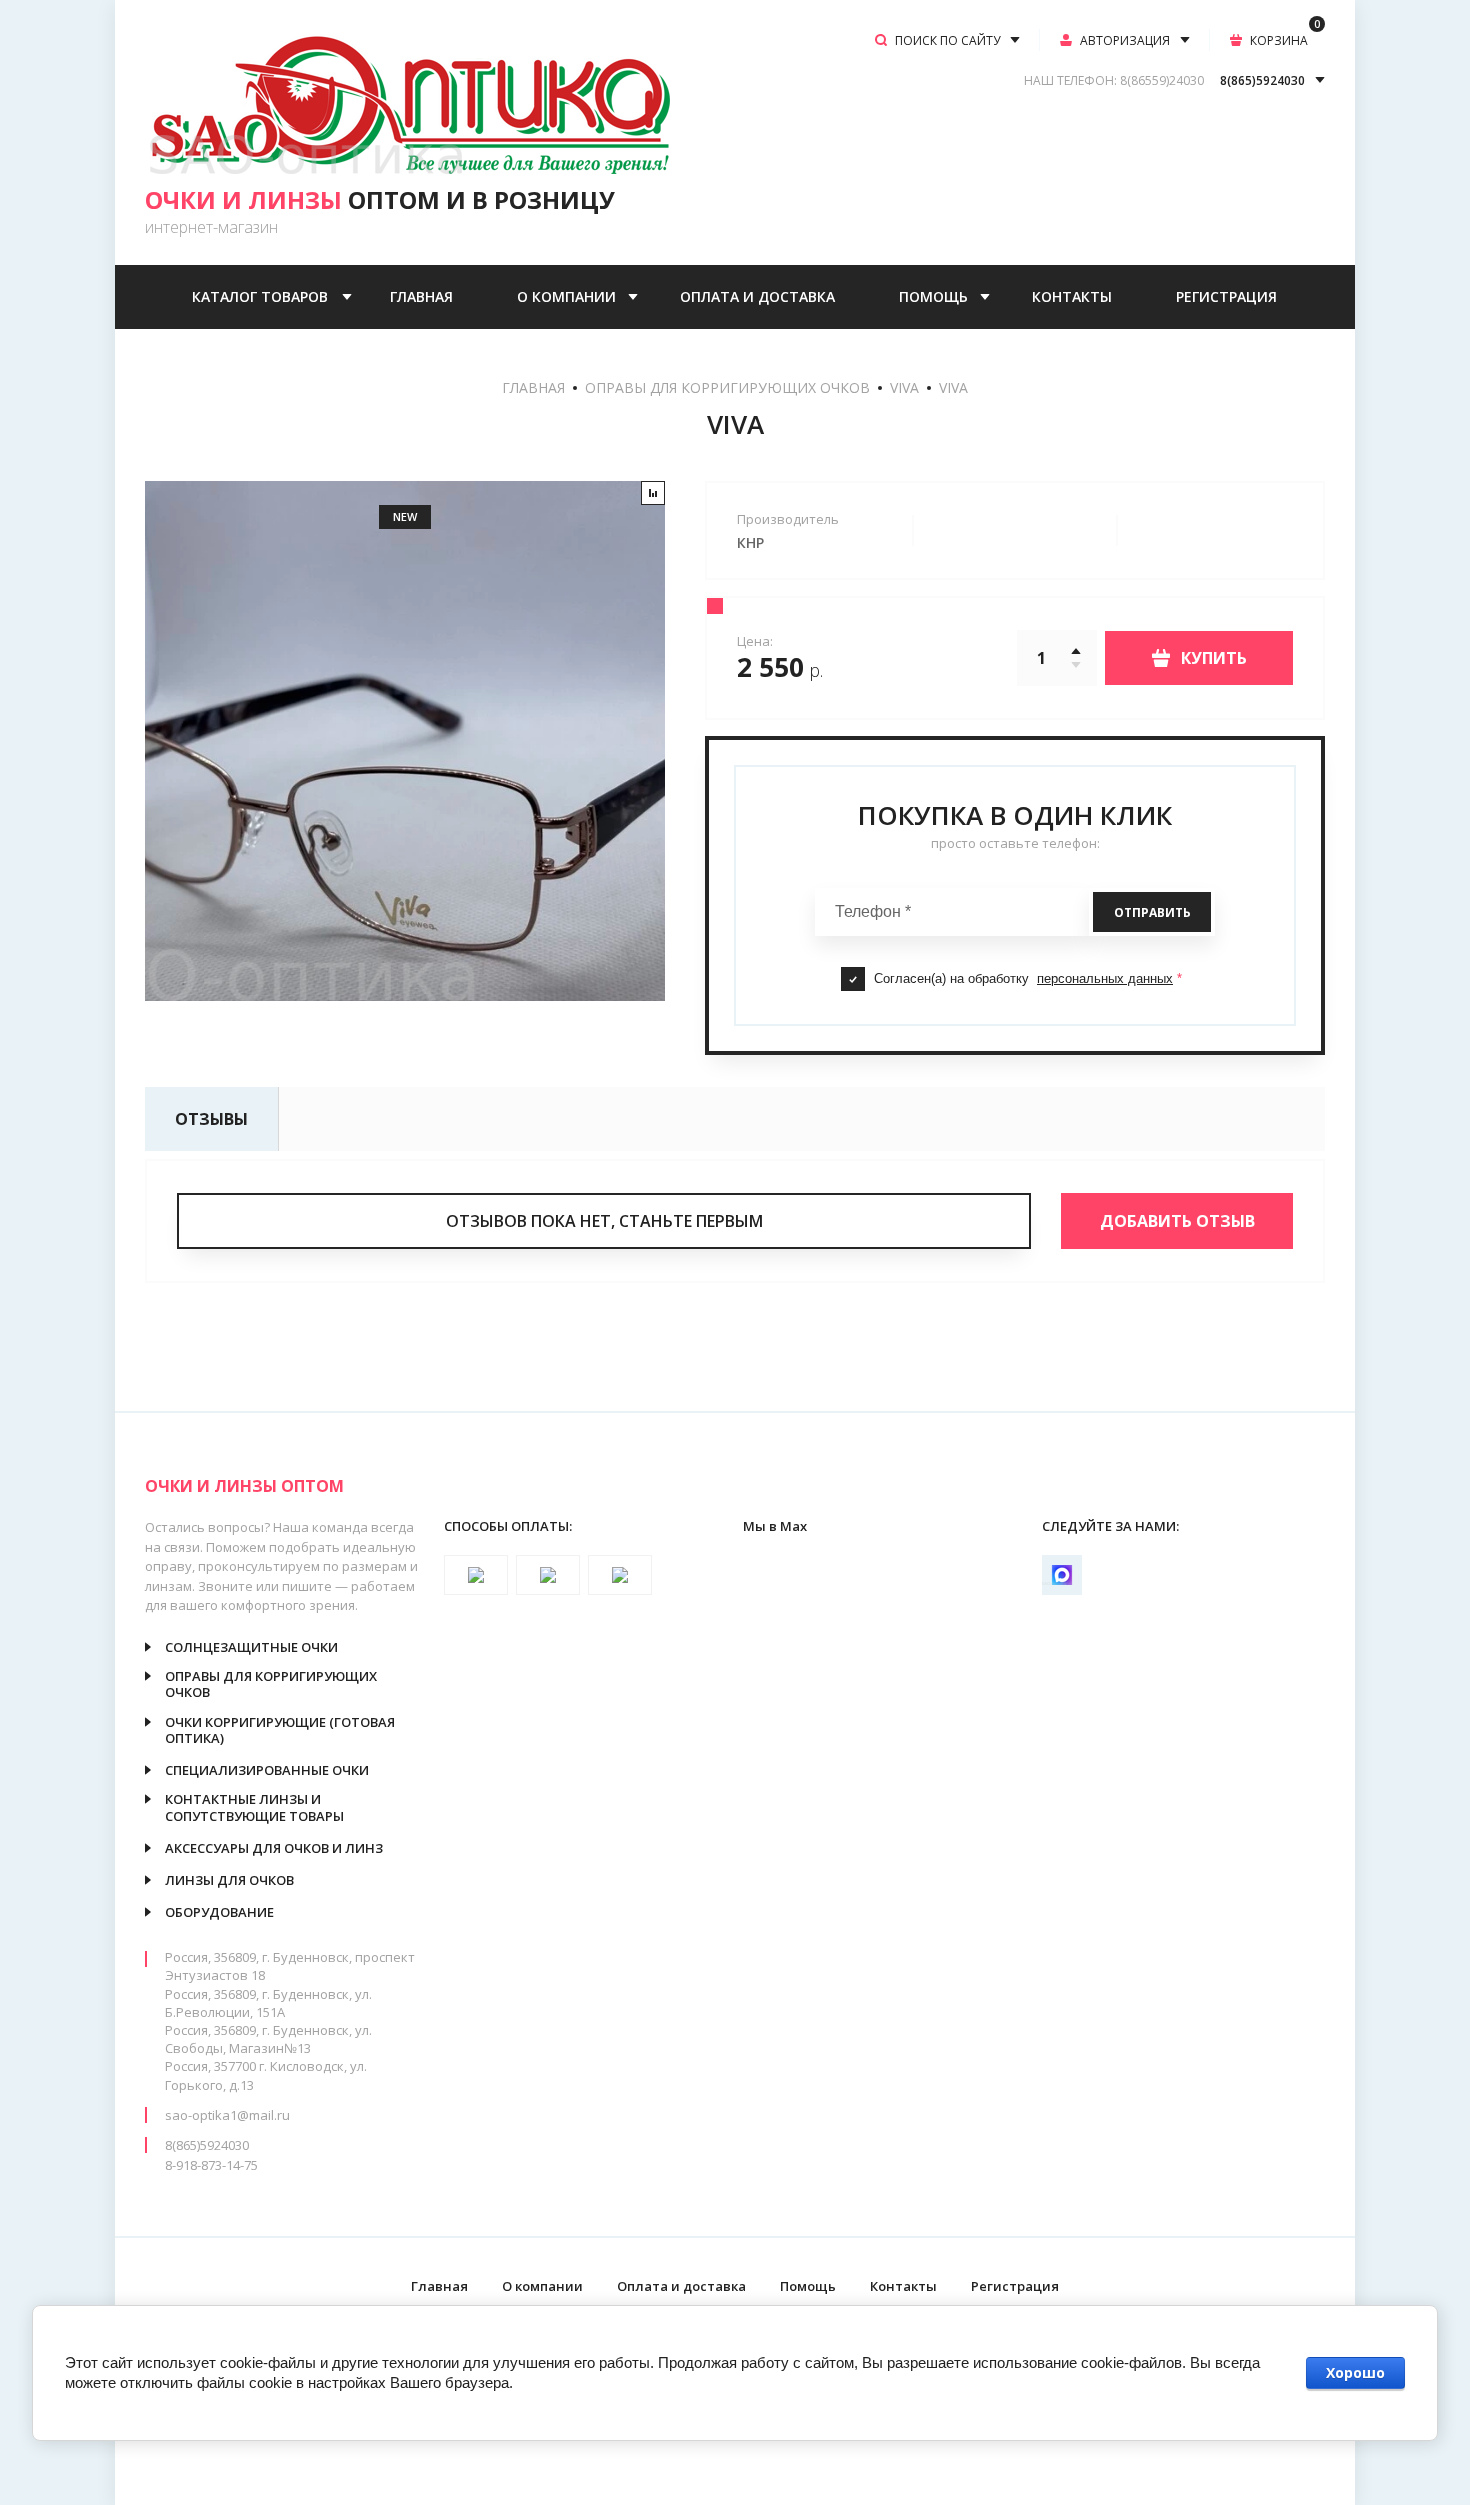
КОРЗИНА (1285, 39)
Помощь (933, 296)
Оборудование (219, 1912)
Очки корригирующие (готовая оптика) (280, 1730)
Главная (421, 296)
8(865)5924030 (207, 2145)
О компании (566, 296)
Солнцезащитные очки (251, 1647)
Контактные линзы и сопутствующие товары (254, 1807)
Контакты (1072, 296)
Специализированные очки (267, 1770)
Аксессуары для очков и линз (274, 1848)
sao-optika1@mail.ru (227, 2115)
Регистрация (1226, 296)
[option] (405, 741)
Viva (904, 387)
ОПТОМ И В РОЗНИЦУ (380, 199)
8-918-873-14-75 (211, 2165)
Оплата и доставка (757, 296)
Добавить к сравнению (653, 493)
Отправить (1152, 912)
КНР (750, 542)
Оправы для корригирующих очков (727, 387)
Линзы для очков (229, 1880)
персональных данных (1105, 978)
